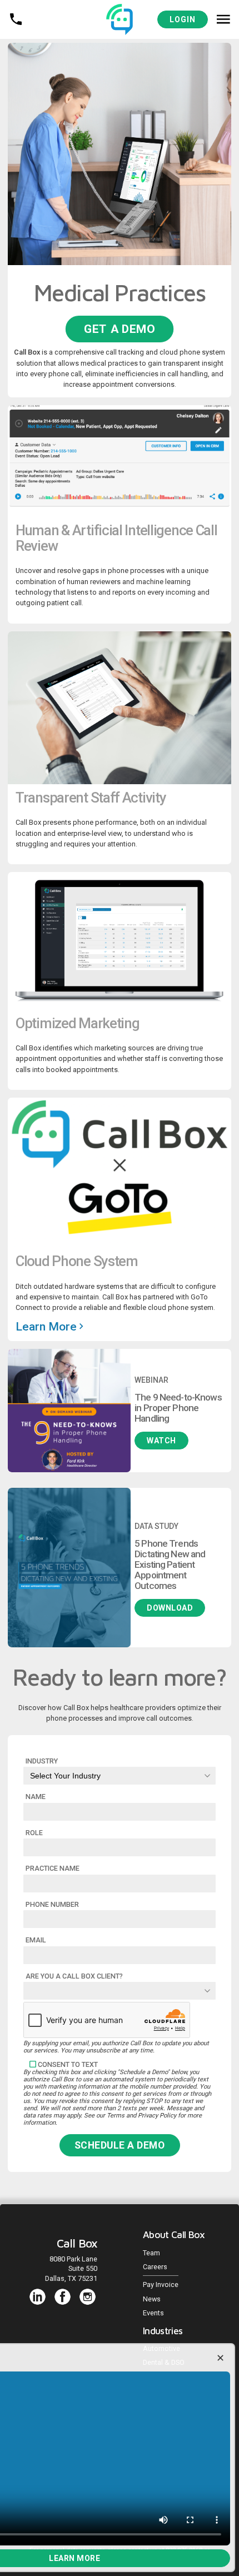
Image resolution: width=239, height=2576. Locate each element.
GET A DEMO (120, 329)
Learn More (48, 1327)
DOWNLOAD (170, 1608)
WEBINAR (151, 1380)
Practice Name (53, 1868)
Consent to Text (68, 2064)
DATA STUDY (156, 1526)
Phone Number (52, 1904)
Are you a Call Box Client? (74, 1976)
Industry (42, 1761)
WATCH (161, 1441)
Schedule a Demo (120, 2145)
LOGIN (183, 19)
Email (36, 1940)
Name (36, 1797)
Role (34, 1833)
